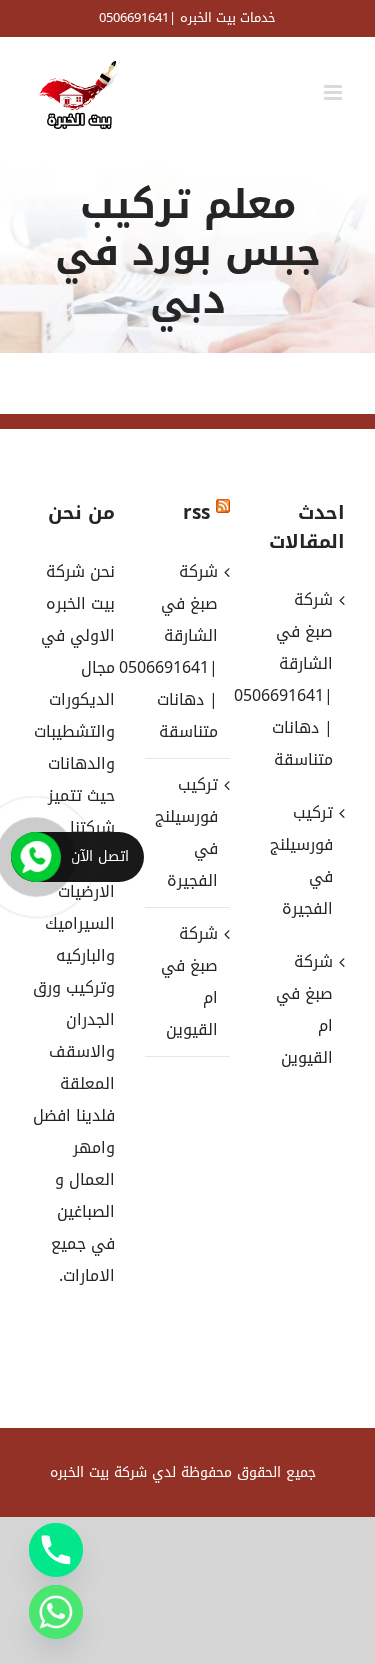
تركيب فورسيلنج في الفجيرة (186, 832)
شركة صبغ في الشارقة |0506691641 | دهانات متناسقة (186, 651)
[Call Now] (36, 857)
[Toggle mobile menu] (334, 92)
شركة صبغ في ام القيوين (189, 981)
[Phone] (56, 1550)
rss (196, 513)
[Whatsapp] (56, 1612)
